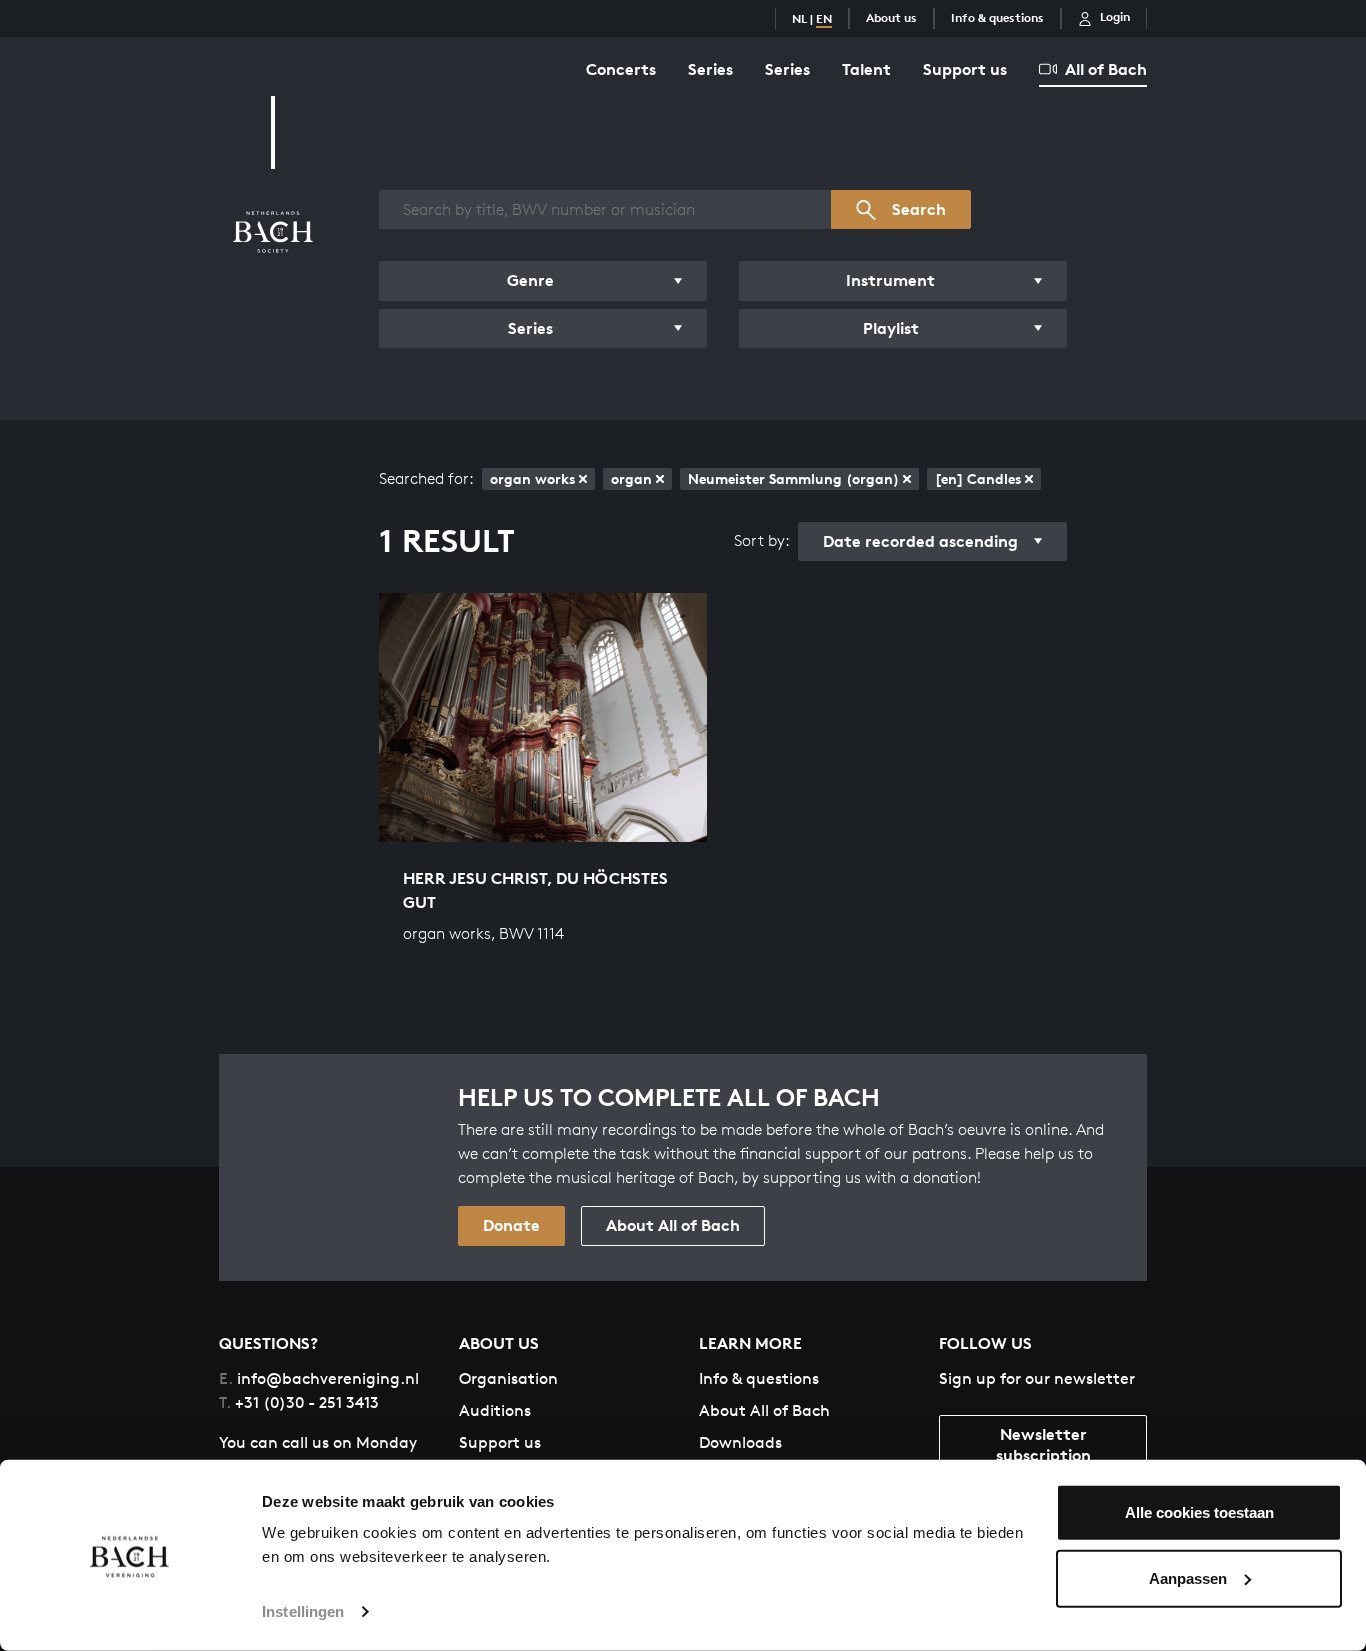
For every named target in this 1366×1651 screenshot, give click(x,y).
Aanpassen (1188, 1577)
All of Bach (1106, 69)
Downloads (740, 1442)
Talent (866, 69)
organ (631, 478)
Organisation (508, 1378)
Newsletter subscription (1043, 1444)
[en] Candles (978, 478)
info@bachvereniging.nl (319, 1378)
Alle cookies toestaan (1199, 1512)
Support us (965, 69)
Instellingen (303, 1611)
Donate (511, 1225)
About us (891, 17)
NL (799, 18)
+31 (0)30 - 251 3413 (299, 1402)
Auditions (495, 1410)
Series (710, 69)
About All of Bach (673, 1225)
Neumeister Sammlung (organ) (793, 478)
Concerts (621, 69)
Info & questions (997, 17)
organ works (532, 478)
